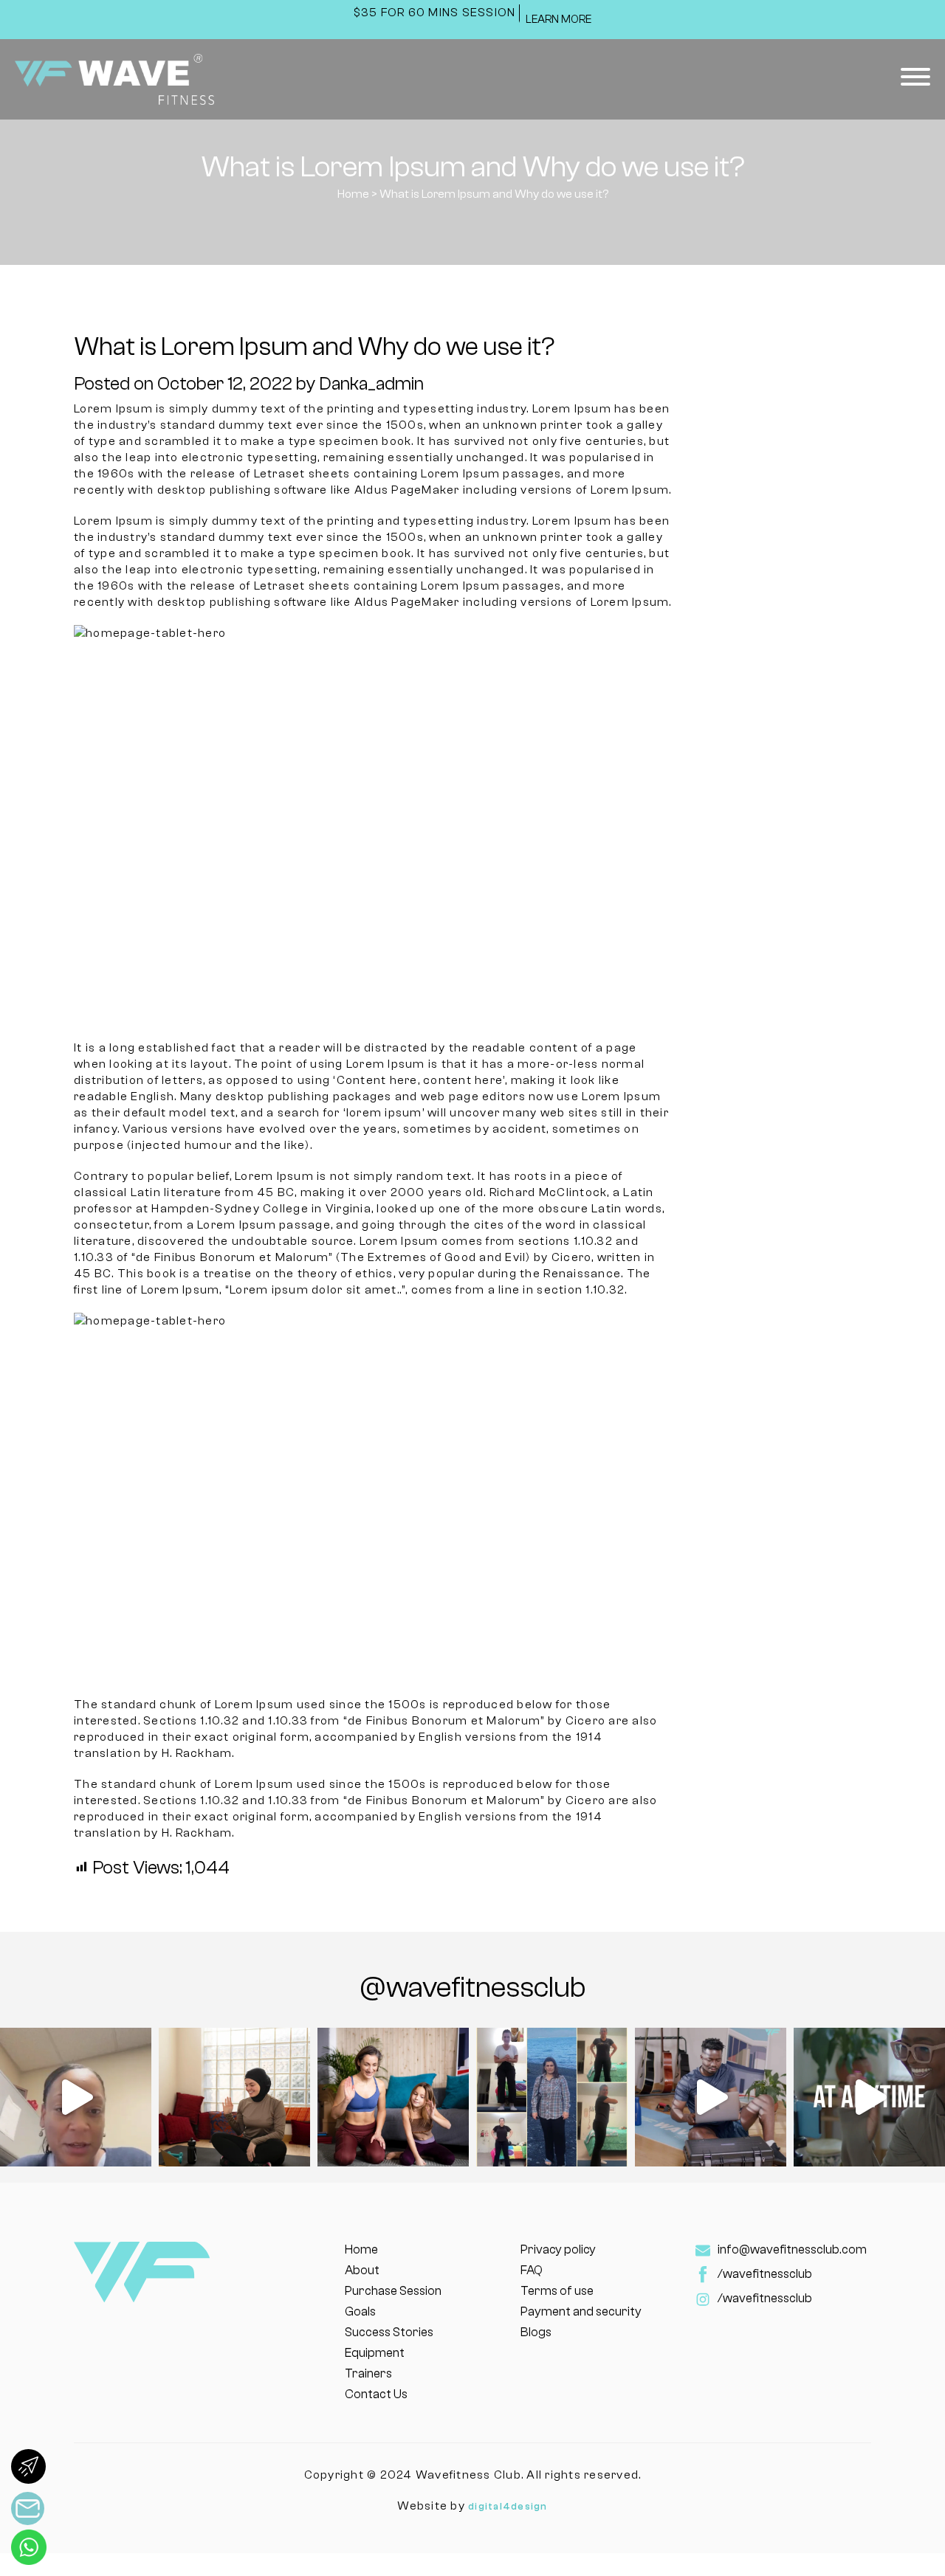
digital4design (508, 2506)
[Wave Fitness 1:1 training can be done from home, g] (234, 2097)
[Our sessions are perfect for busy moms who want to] (393, 2097)
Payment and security (581, 2311)
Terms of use (557, 2291)
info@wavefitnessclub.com (792, 2249)
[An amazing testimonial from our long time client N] (76, 2097)
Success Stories (389, 2332)
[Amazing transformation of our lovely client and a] (552, 2097)
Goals (360, 2311)
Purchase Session (393, 2291)
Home (353, 194)
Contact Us (376, 2394)
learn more (559, 20)
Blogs (536, 2332)
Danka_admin (371, 384)
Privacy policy (558, 2249)
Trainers (368, 2373)
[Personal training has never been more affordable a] (711, 2097)
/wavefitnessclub (765, 2274)
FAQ (532, 2270)
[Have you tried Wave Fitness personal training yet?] (869, 2097)
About (362, 2270)
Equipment (375, 2353)
